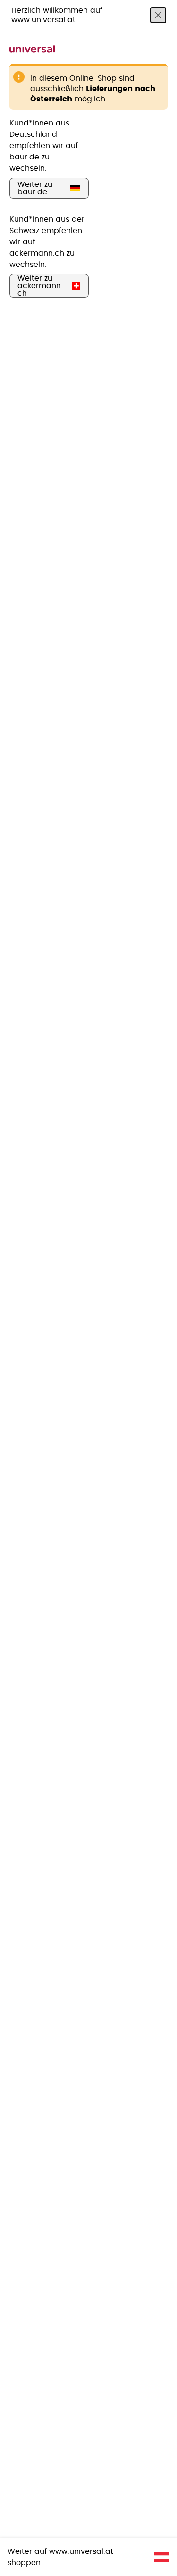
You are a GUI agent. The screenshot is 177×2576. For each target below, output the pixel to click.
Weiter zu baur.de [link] (35, 188)
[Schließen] (158, 15)
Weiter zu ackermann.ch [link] (40, 286)
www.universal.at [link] (81, 2551)
